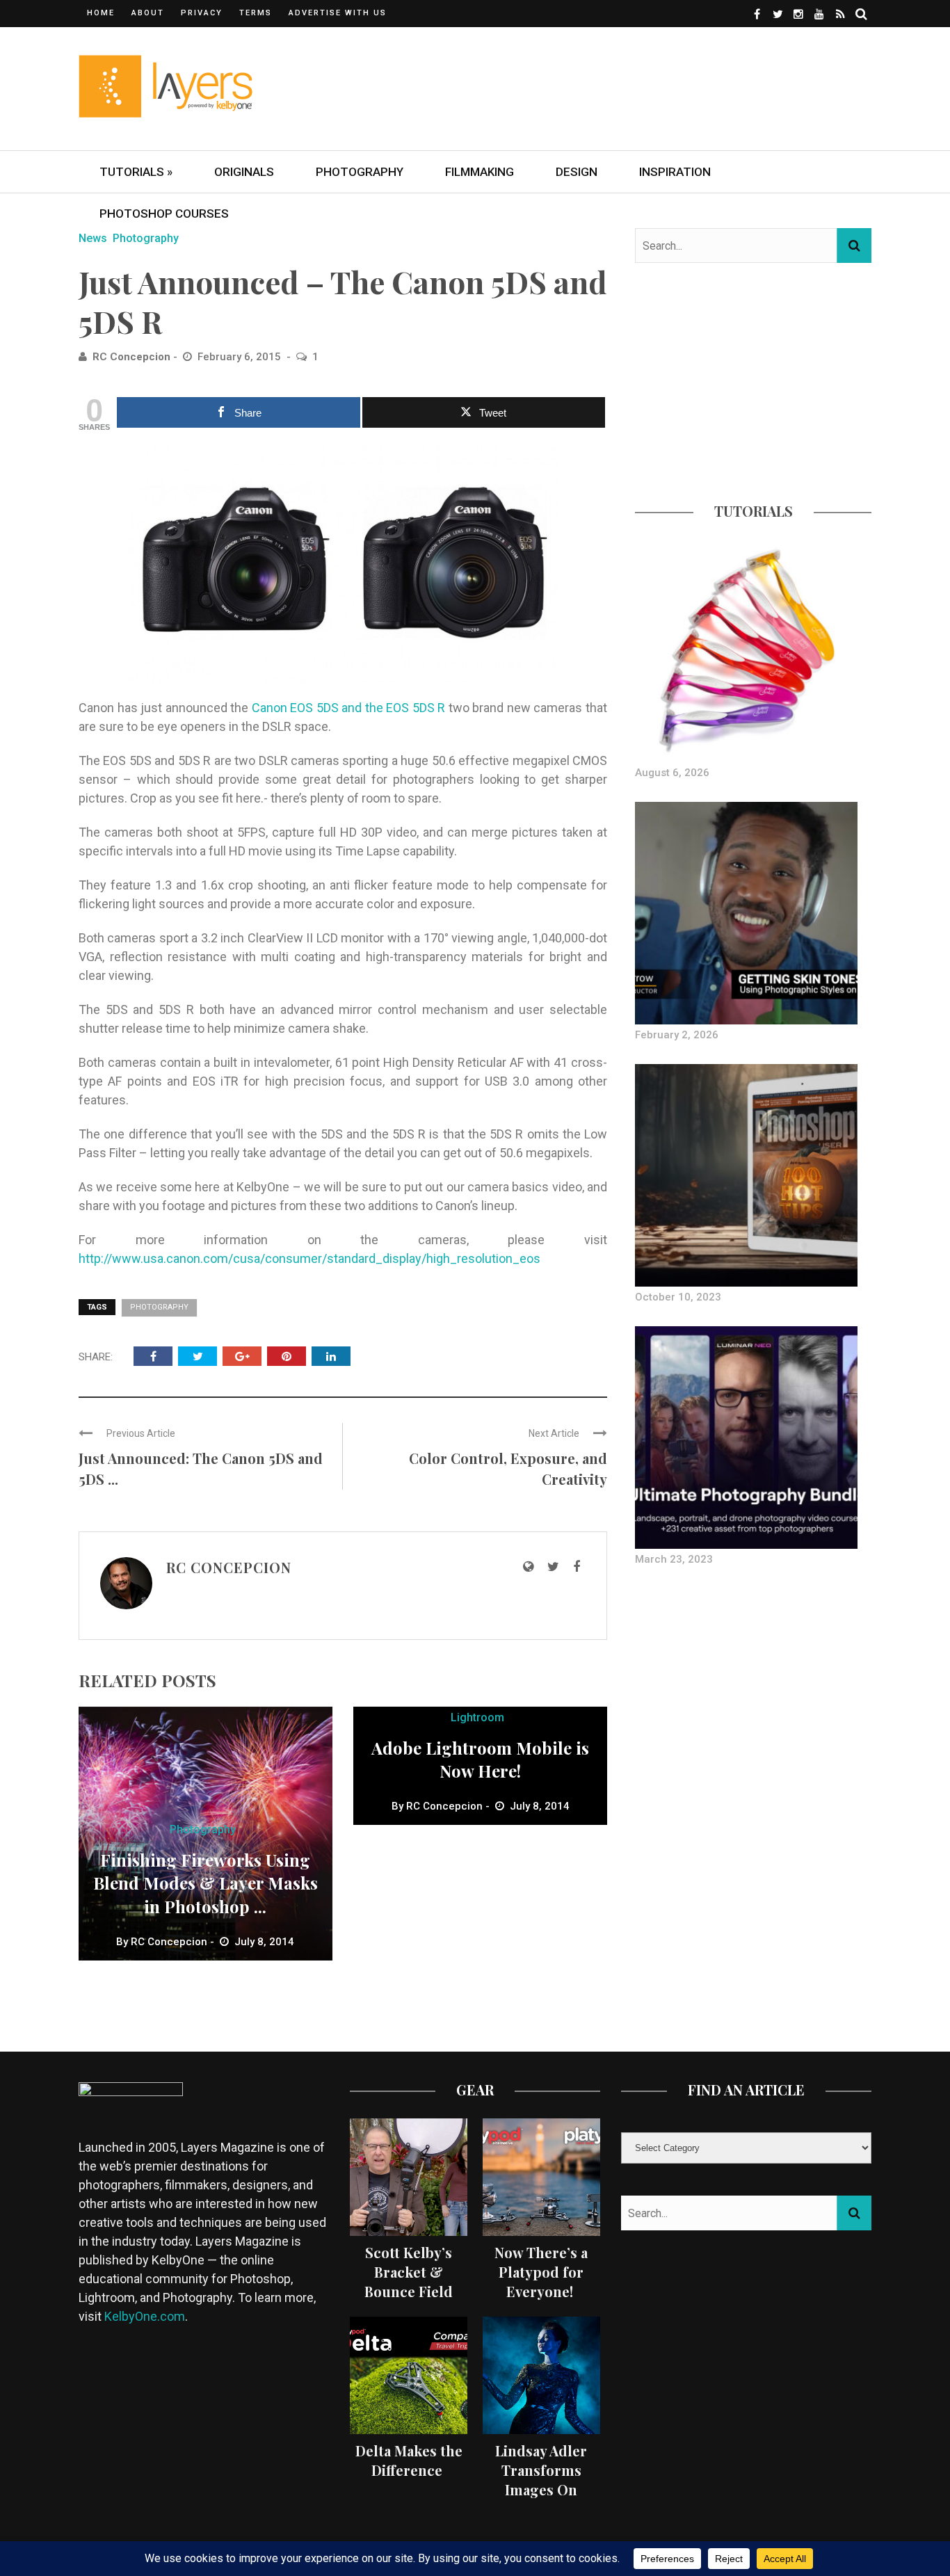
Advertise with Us (338, 13)
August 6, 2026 (672, 773)
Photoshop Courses (164, 214)
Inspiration (675, 172)
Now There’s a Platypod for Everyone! (541, 2272)
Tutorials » (136, 172)
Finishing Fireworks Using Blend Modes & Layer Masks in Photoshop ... (206, 1883)
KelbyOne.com (145, 2316)
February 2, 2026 (677, 1035)
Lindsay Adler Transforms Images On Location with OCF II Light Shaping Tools (541, 2499)
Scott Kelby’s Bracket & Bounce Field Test (409, 2281)
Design (577, 172)
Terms (256, 13)
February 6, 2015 (241, 357)
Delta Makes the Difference (409, 2460)
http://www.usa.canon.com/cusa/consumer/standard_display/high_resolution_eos (309, 1258)
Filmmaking (480, 172)
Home (101, 13)
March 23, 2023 (674, 1559)
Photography (360, 172)
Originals (244, 172)
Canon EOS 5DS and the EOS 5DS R (350, 708)
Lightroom (477, 1717)
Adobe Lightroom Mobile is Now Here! (480, 1760)
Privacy (202, 13)
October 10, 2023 (678, 1297)
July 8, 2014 (264, 1942)
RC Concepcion (131, 357)
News (93, 238)
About (148, 13)
